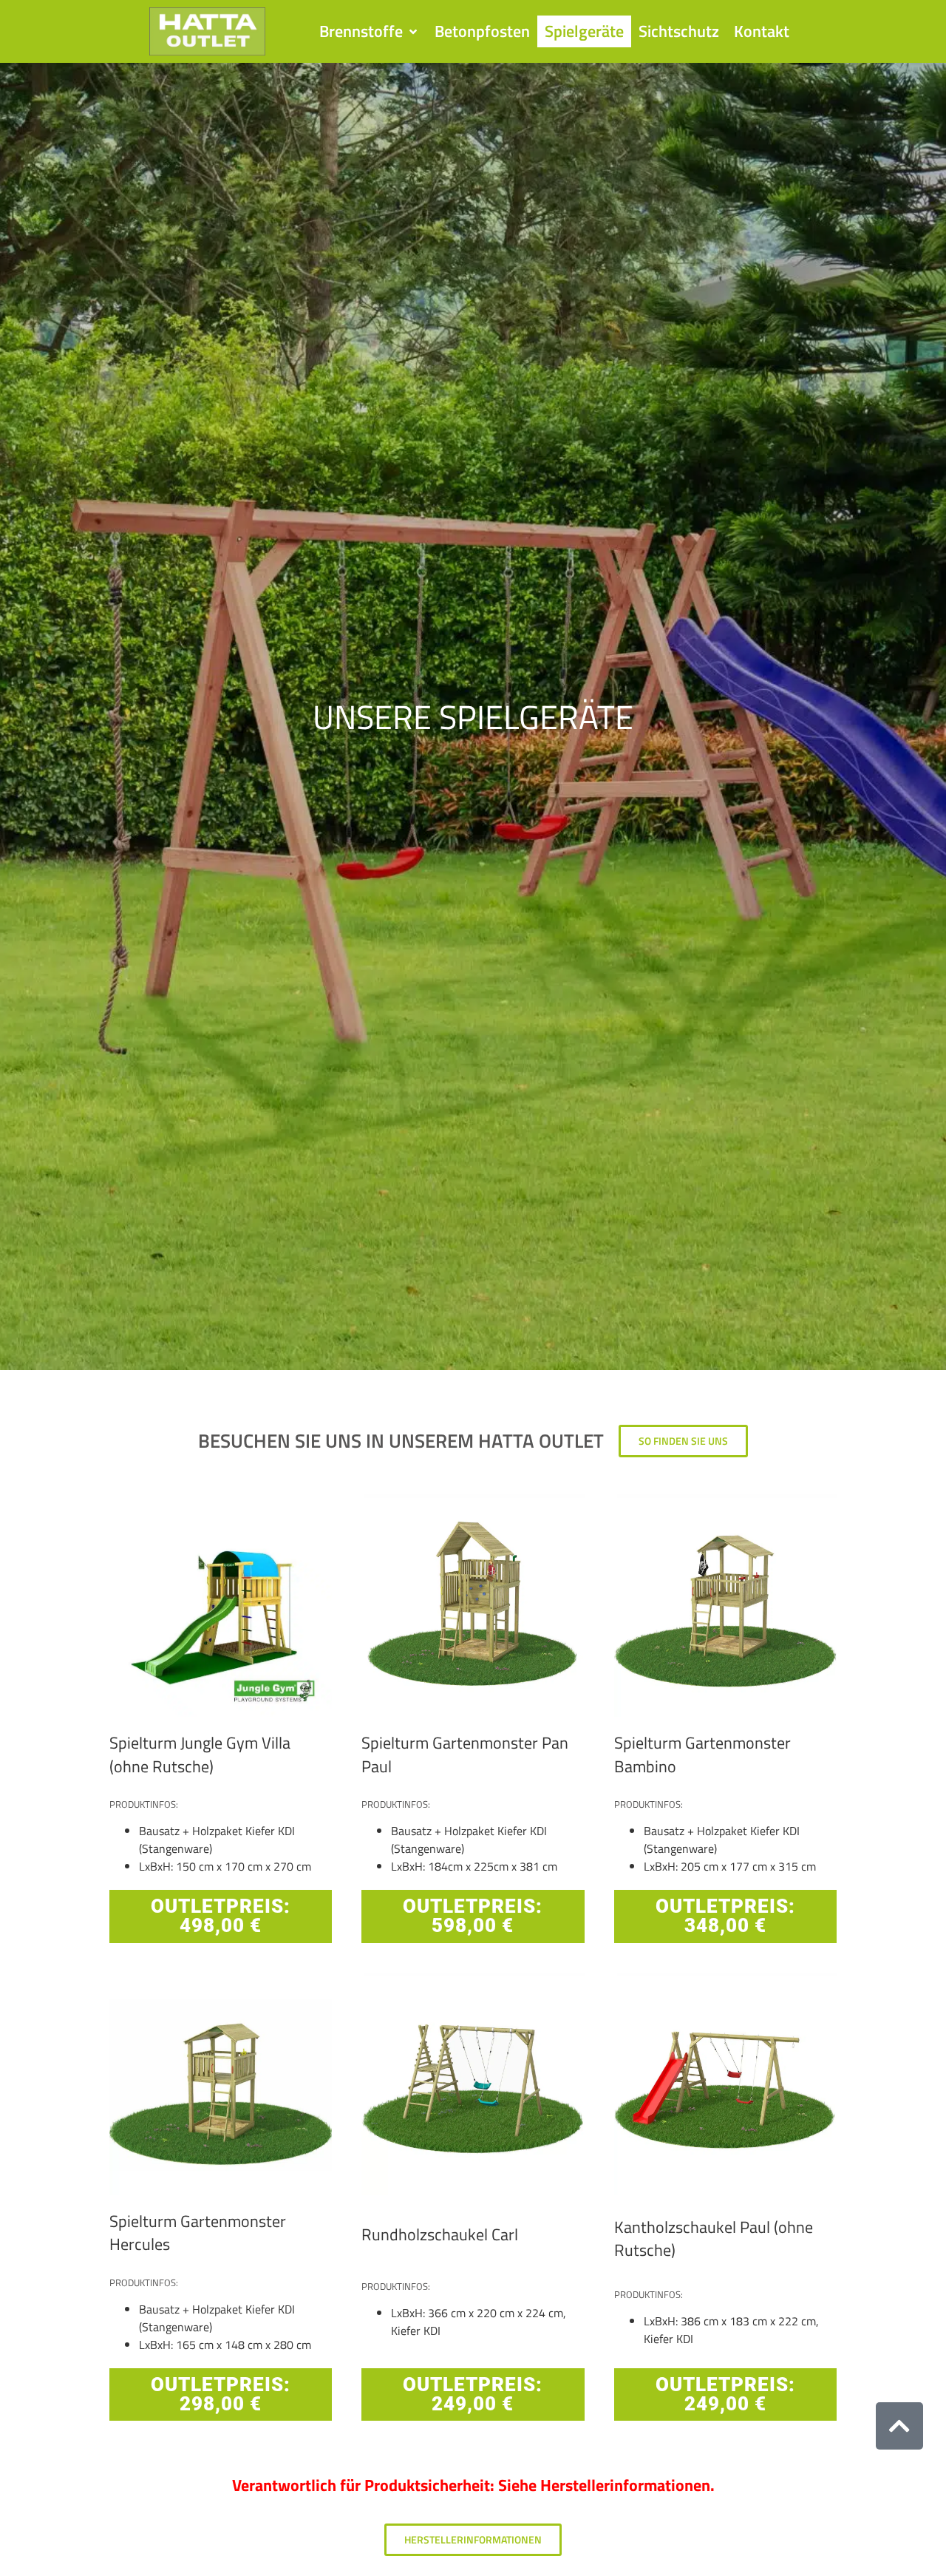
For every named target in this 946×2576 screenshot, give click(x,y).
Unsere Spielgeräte (473, 716)
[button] (370, 32)
